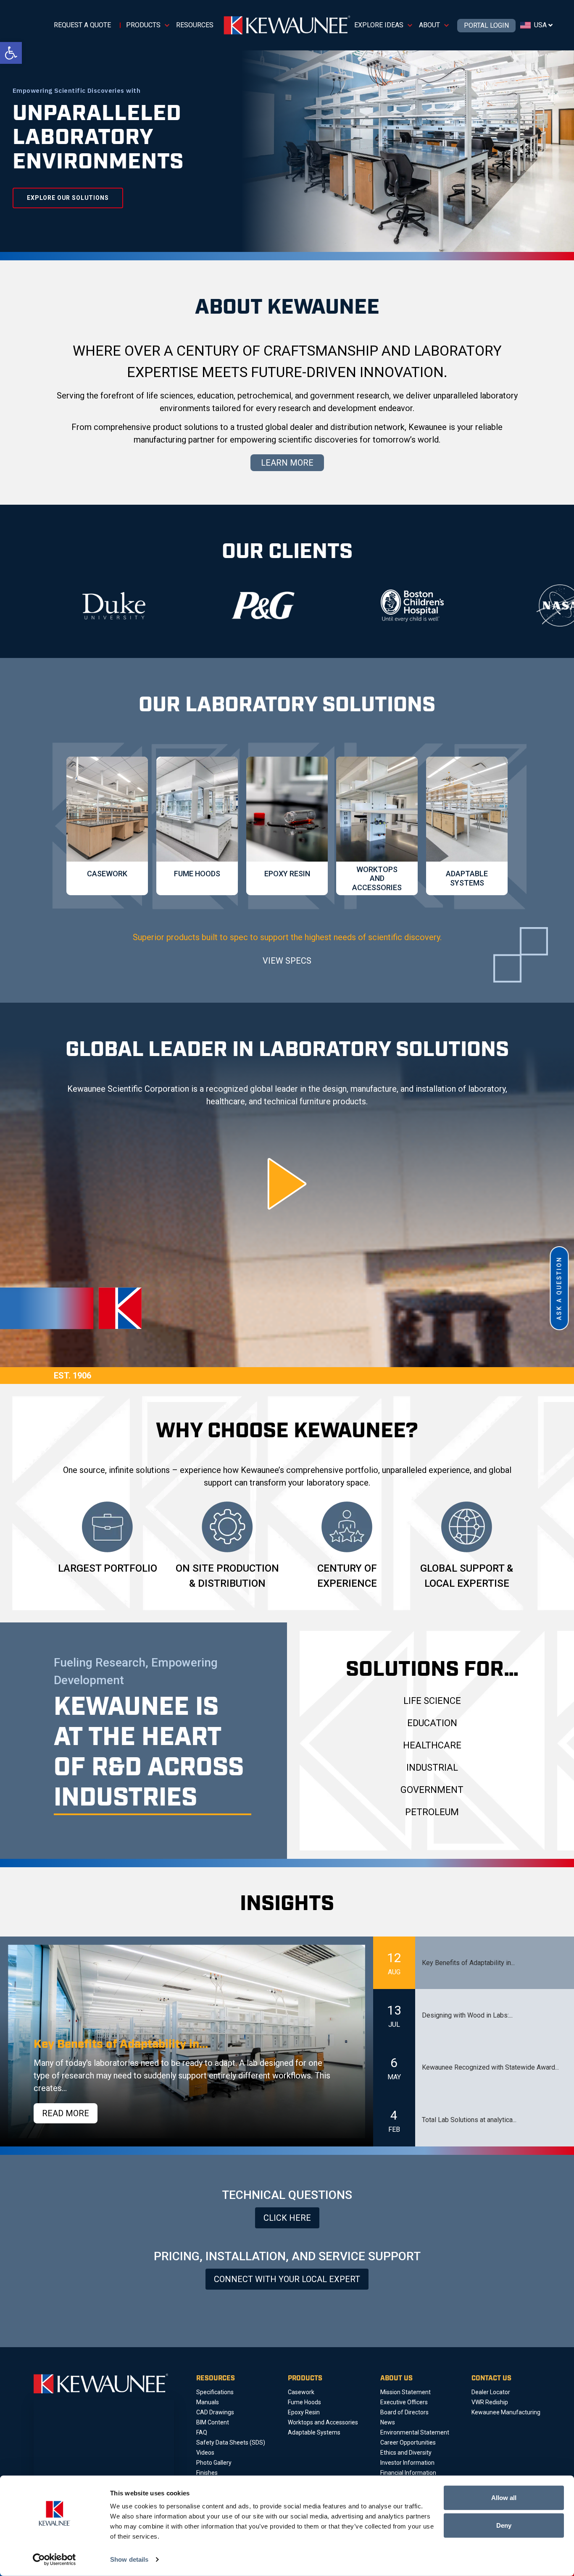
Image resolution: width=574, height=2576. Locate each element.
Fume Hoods (304, 2402)
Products (143, 25)
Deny (504, 2525)
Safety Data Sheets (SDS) (231, 2442)
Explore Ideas (379, 25)
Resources (195, 25)
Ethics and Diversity (406, 2453)
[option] (129, 605)
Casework (301, 2392)
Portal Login (486, 26)
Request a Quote (82, 25)
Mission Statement (405, 2392)
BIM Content (213, 2422)
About (429, 25)
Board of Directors (404, 2412)
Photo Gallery (214, 2463)
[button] (11, 53)
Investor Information (407, 2463)
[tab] (474, 1963)
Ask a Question (559, 1288)
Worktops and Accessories (323, 2422)
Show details (129, 2559)
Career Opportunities (408, 2442)
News (388, 2422)
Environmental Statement (415, 2432)
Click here (287, 2218)
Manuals (208, 2402)
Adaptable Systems (314, 2432)
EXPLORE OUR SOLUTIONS (68, 198)
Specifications (215, 2392)
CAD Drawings (215, 2412)
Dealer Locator (491, 2392)
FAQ (202, 2432)
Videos (205, 2453)
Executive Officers (404, 2402)
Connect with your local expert (287, 2279)
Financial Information (408, 2473)
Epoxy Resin (304, 2412)
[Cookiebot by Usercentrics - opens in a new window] (54, 2560)
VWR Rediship (490, 2402)
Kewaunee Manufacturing (506, 2412)
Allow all (504, 2498)
